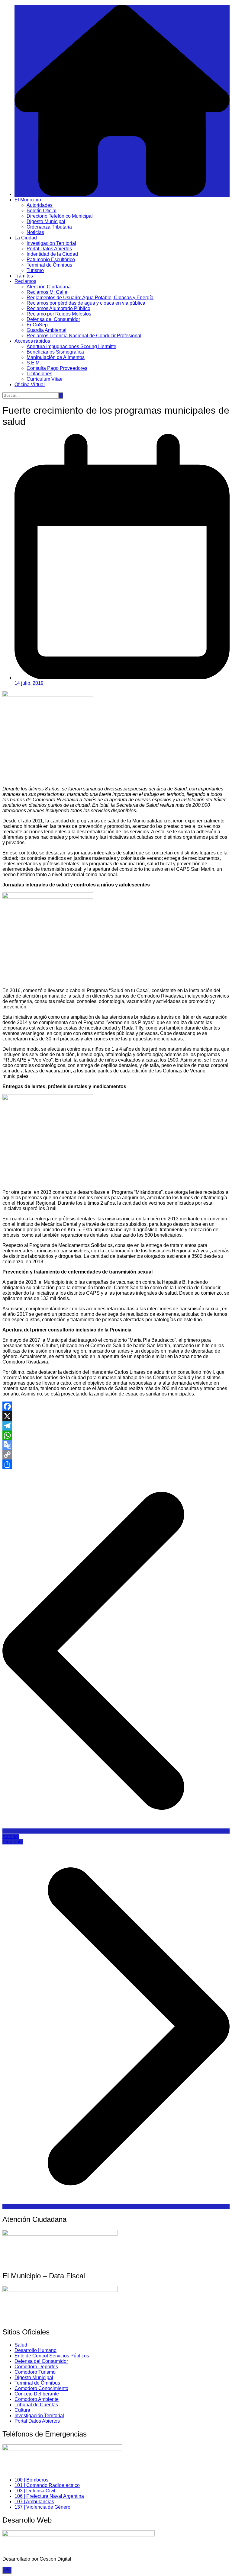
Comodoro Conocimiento (41, 2388)
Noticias (35, 232)
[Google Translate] (116, 1445)
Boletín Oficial (42, 211)
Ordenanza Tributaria (49, 227)
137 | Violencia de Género (42, 2507)
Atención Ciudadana (49, 287)
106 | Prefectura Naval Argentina (49, 2496)
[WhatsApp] (116, 1435)
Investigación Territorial (51, 243)
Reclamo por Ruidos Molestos (59, 314)
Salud (21, 2345)
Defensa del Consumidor (53, 319)
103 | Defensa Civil (35, 2491)
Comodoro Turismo (35, 2372)
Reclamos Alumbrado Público (58, 308)
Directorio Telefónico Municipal (60, 216)
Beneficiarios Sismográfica (55, 352)
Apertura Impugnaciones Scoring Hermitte (71, 346)
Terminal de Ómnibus (49, 265)
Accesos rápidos (32, 341)
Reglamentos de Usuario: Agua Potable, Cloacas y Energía (90, 298)
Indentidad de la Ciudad (52, 254)
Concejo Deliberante (37, 2394)
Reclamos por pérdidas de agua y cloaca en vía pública (86, 303)
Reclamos (25, 281)
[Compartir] (116, 1464)
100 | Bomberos (31, 2480)
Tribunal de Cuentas (36, 2405)
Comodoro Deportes (36, 2367)
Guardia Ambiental (47, 330)
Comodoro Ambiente (37, 2399)
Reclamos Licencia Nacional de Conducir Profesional (84, 336)
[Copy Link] (116, 1455)
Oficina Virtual (30, 384)
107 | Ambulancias (34, 2502)
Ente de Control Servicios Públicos (52, 2356)
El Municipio (28, 200)
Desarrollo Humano (35, 2350)
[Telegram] (116, 1426)
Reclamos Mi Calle (47, 292)
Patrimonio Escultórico (51, 260)
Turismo (35, 270)
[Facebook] (116, 1406)
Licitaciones (39, 374)
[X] (116, 1416)
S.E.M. (34, 363)
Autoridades (40, 205)
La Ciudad (26, 238)
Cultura (22, 2410)
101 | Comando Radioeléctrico (47, 2485)
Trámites (24, 276)
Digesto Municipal (46, 221)
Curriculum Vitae (45, 379)
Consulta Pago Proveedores (57, 368)
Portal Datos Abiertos (49, 249)
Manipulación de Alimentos (56, 357)
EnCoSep (37, 325)
